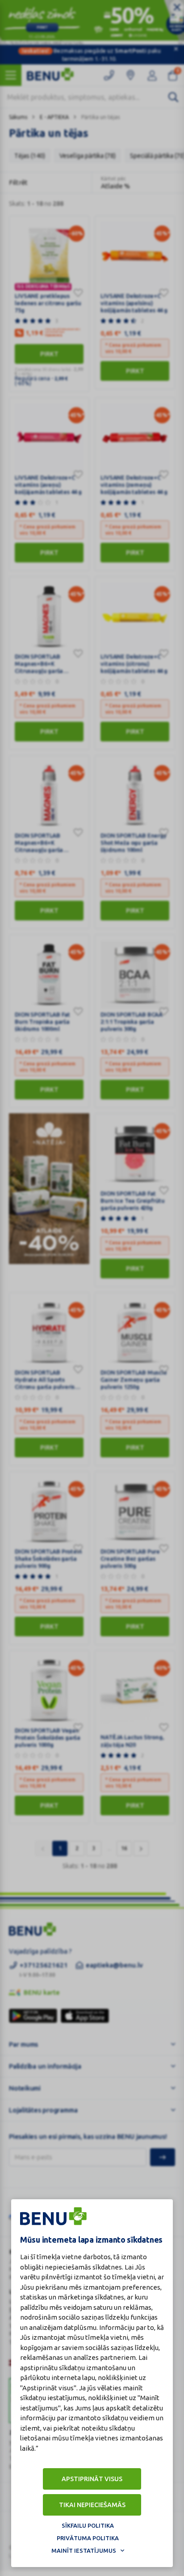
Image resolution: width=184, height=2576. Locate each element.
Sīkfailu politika (88, 2525)
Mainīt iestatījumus (84, 2550)
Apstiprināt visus (92, 2479)
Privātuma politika (88, 2538)
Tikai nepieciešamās (92, 2505)
